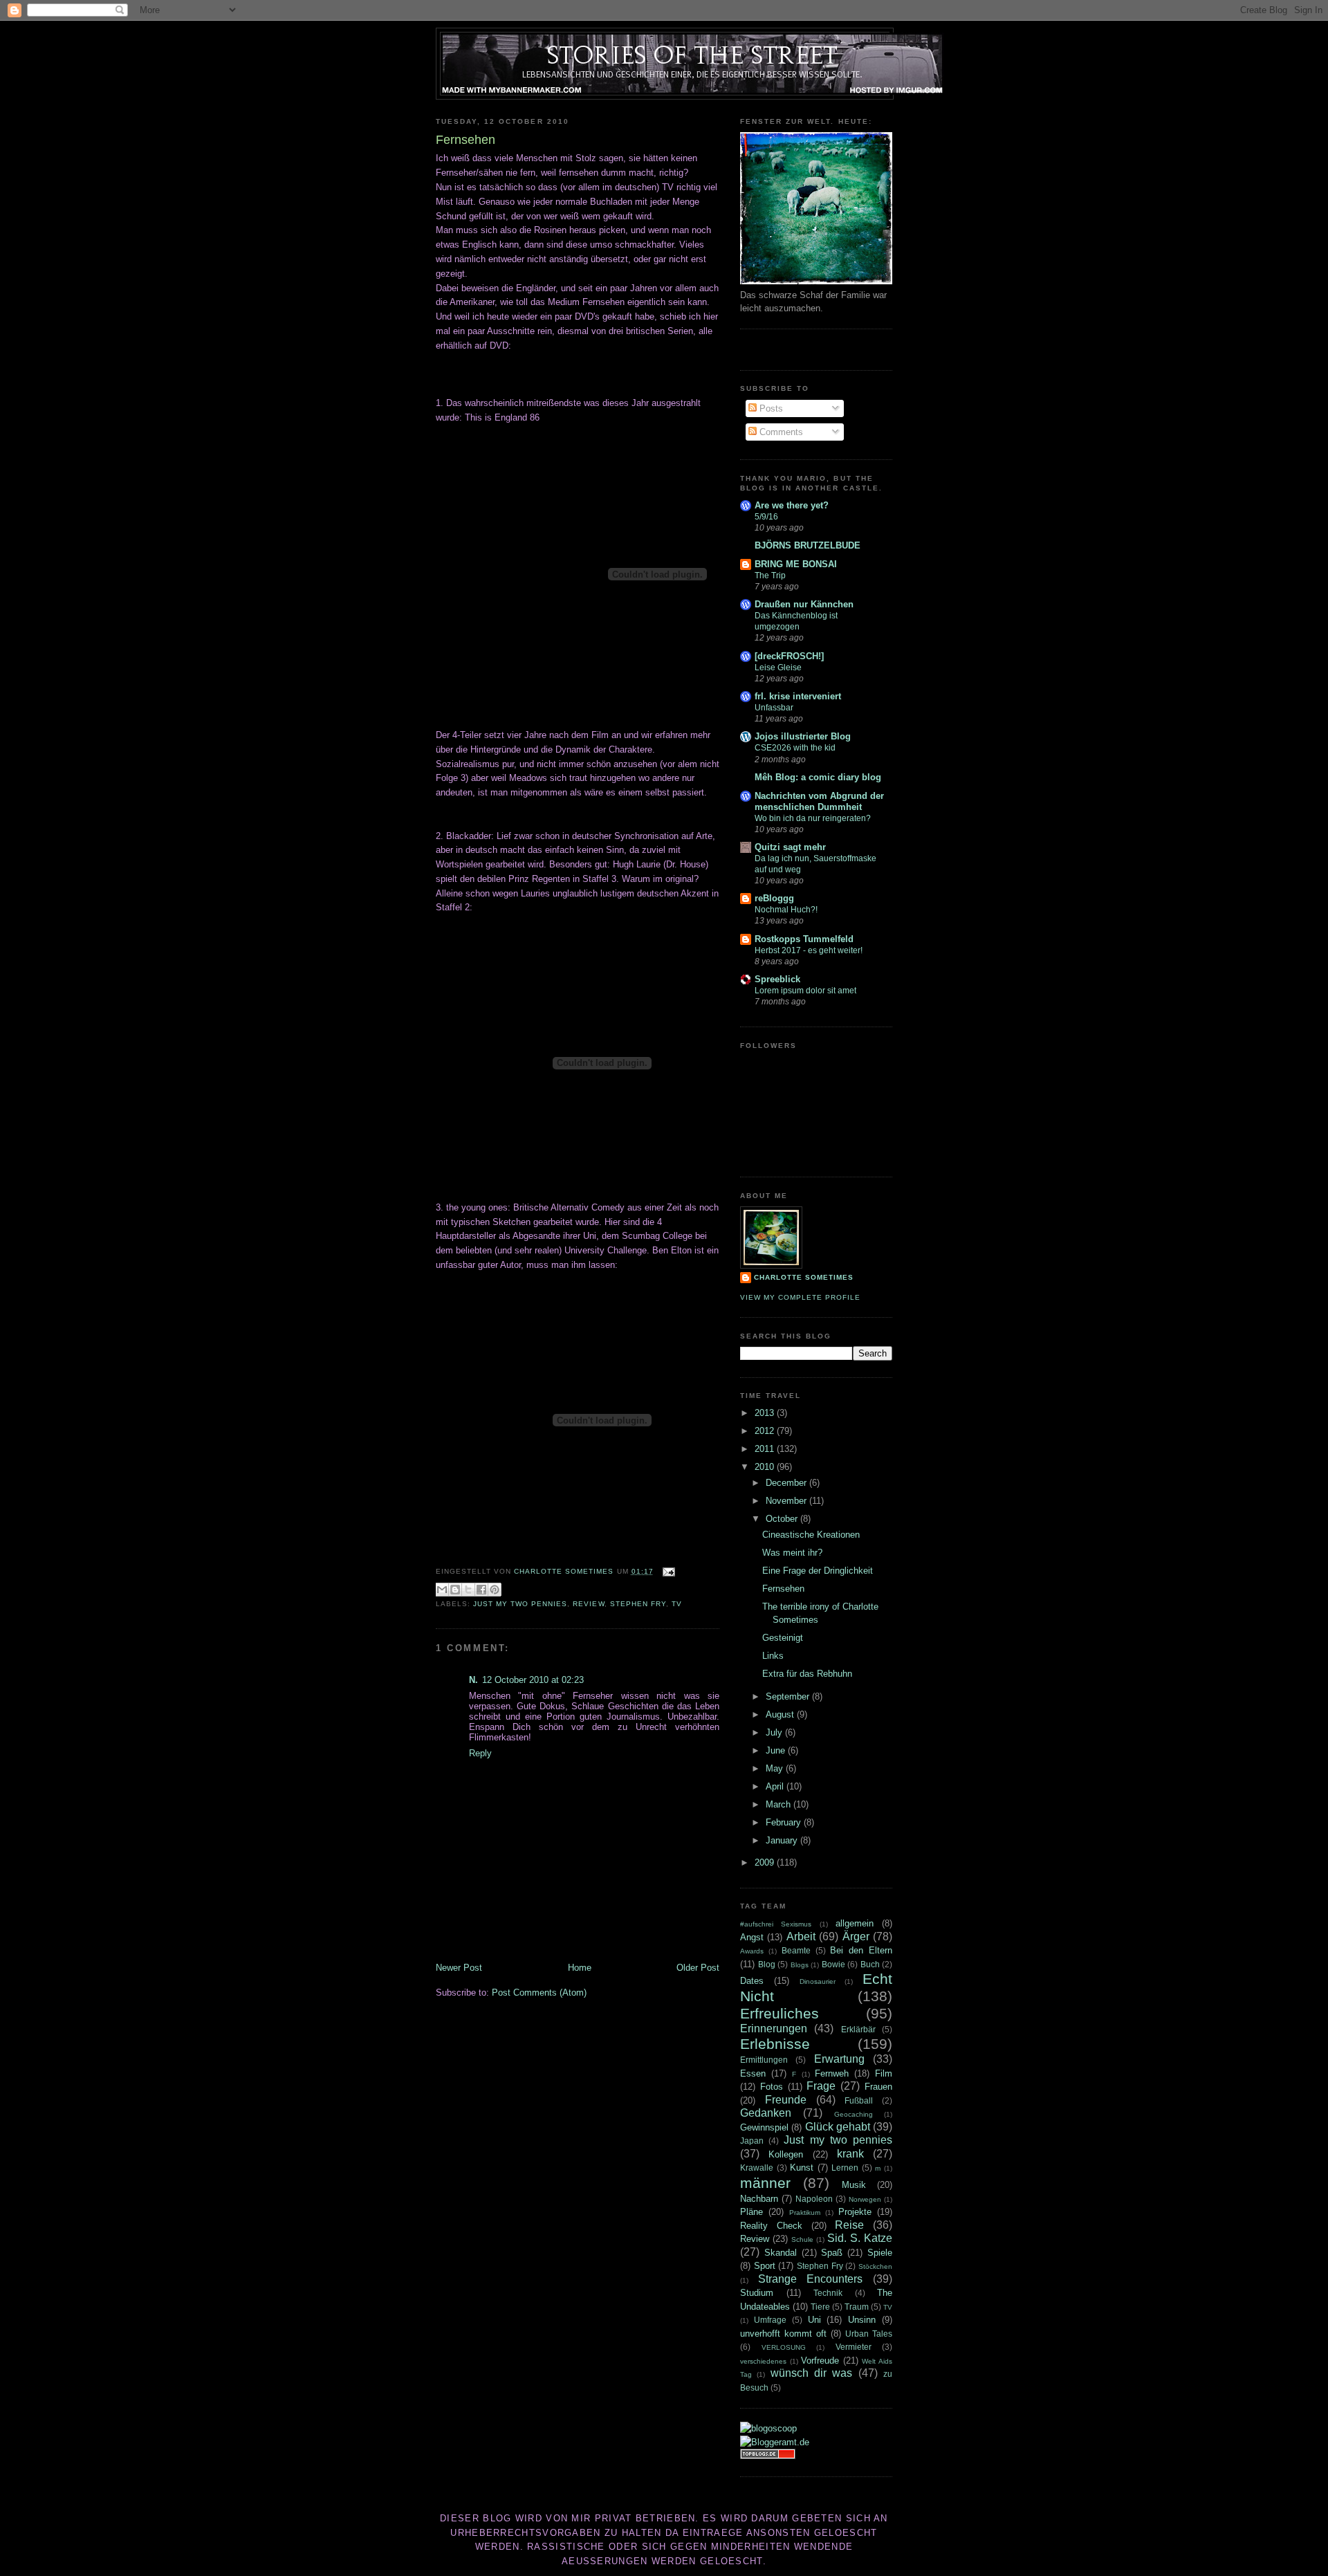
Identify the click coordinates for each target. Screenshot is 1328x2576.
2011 (766, 1449)
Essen (753, 2073)
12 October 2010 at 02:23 (533, 1680)
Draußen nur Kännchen (804, 604)
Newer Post (459, 1968)
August (781, 1714)
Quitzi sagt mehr (790, 847)
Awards (752, 1951)
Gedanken (766, 2113)
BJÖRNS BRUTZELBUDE (808, 545)
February (785, 1822)
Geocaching (854, 2114)
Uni (814, 2320)
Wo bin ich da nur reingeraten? (813, 818)
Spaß (832, 2253)
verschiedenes (763, 2361)
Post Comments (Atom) (539, 1993)
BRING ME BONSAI (796, 564)
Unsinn (862, 2320)
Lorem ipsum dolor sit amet (805, 991)
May (776, 1768)
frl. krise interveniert (798, 696)
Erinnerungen (774, 2028)
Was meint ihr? (792, 1553)
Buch (870, 1964)
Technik (828, 2293)
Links (773, 1656)
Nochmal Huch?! (786, 910)
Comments (780, 432)
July (775, 1732)
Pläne (751, 2212)
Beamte (796, 1950)
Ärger (856, 1936)
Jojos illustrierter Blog (803, 736)
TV (677, 1604)
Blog (767, 1964)
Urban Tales (869, 2334)
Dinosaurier (818, 1981)
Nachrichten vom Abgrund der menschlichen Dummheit (819, 801)
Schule (802, 2239)
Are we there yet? (792, 505)
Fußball (859, 2100)
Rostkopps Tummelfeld (804, 939)
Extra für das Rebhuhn (807, 1674)
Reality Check (771, 2226)
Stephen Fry (638, 1604)
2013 (766, 1413)
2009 (766, 1862)
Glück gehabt (838, 2127)
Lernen (845, 2168)
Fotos (772, 2087)
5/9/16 (766, 517)
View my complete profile (800, 1297)
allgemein (855, 1923)
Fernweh (832, 2073)
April (776, 1786)
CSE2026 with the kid (795, 748)
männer (765, 2183)
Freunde (786, 2100)
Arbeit (801, 1936)
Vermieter (854, 2347)
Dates (752, 1981)
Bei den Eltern (861, 1950)
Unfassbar (774, 708)
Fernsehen (783, 1589)
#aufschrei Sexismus (776, 1924)
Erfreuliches (780, 2013)
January (783, 1840)
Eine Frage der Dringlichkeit (818, 1571)
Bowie (833, 1964)
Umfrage (770, 2320)
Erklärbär (858, 2029)
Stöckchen (875, 2266)
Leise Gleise (778, 668)
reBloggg (774, 898)
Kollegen (786, 2154)
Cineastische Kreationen (811, 1535)
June (777, 1750)
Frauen (878, 2087)
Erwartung (839, 2059)
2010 (766, 1467)
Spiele (880, 2253)
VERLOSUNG (784, 2347)
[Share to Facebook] (481, 1590)
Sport (765, 2266)
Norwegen (865, 2199)
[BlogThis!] (455, 1590)
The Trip (770, 576)
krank (850, 2154)
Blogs (800, 1965)
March (780, 1804)
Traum (857, 2307)
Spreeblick (777, 979)
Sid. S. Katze (860, 2238)
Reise (849, 2225)
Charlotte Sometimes (804, 1277)
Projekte (855, 2212)
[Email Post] (667, 1571)
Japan (752, 2141)
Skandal (781, 2253)
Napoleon (814, 2199)
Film (884, 2073)
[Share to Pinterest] (495, 1590)
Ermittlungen (764, 2060)
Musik (854, 2185)
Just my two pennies (520, 1604)
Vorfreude (820, 2361)
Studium (757, 2293)
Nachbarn (759, 2199)
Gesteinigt (783, 1638)
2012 (766, 1431)
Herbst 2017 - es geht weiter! (809, 950)
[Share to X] (468, 1590)
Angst (752, 1937)
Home (580, 1968)
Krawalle (757, 2168)
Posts (770, 408)
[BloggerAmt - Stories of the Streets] (775, 2442)
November (787, 1501)
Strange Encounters (811, 2279)
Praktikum (805, 2212)
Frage (821, 2086)
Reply (480, 1753)
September (789, 1696)
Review (588, 1604)
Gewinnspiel (764, 2127)
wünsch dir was (812, 2373)
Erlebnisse (775, 2044)
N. (473, 1680)
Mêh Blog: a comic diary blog (818, 777)
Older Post (698, 1968)
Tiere (820, 2307)
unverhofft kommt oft (783, 2334)
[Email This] (442, 1590)
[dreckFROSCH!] (789, 656)
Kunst (802, 2168)
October (783, 1519)
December (787, 1483)
